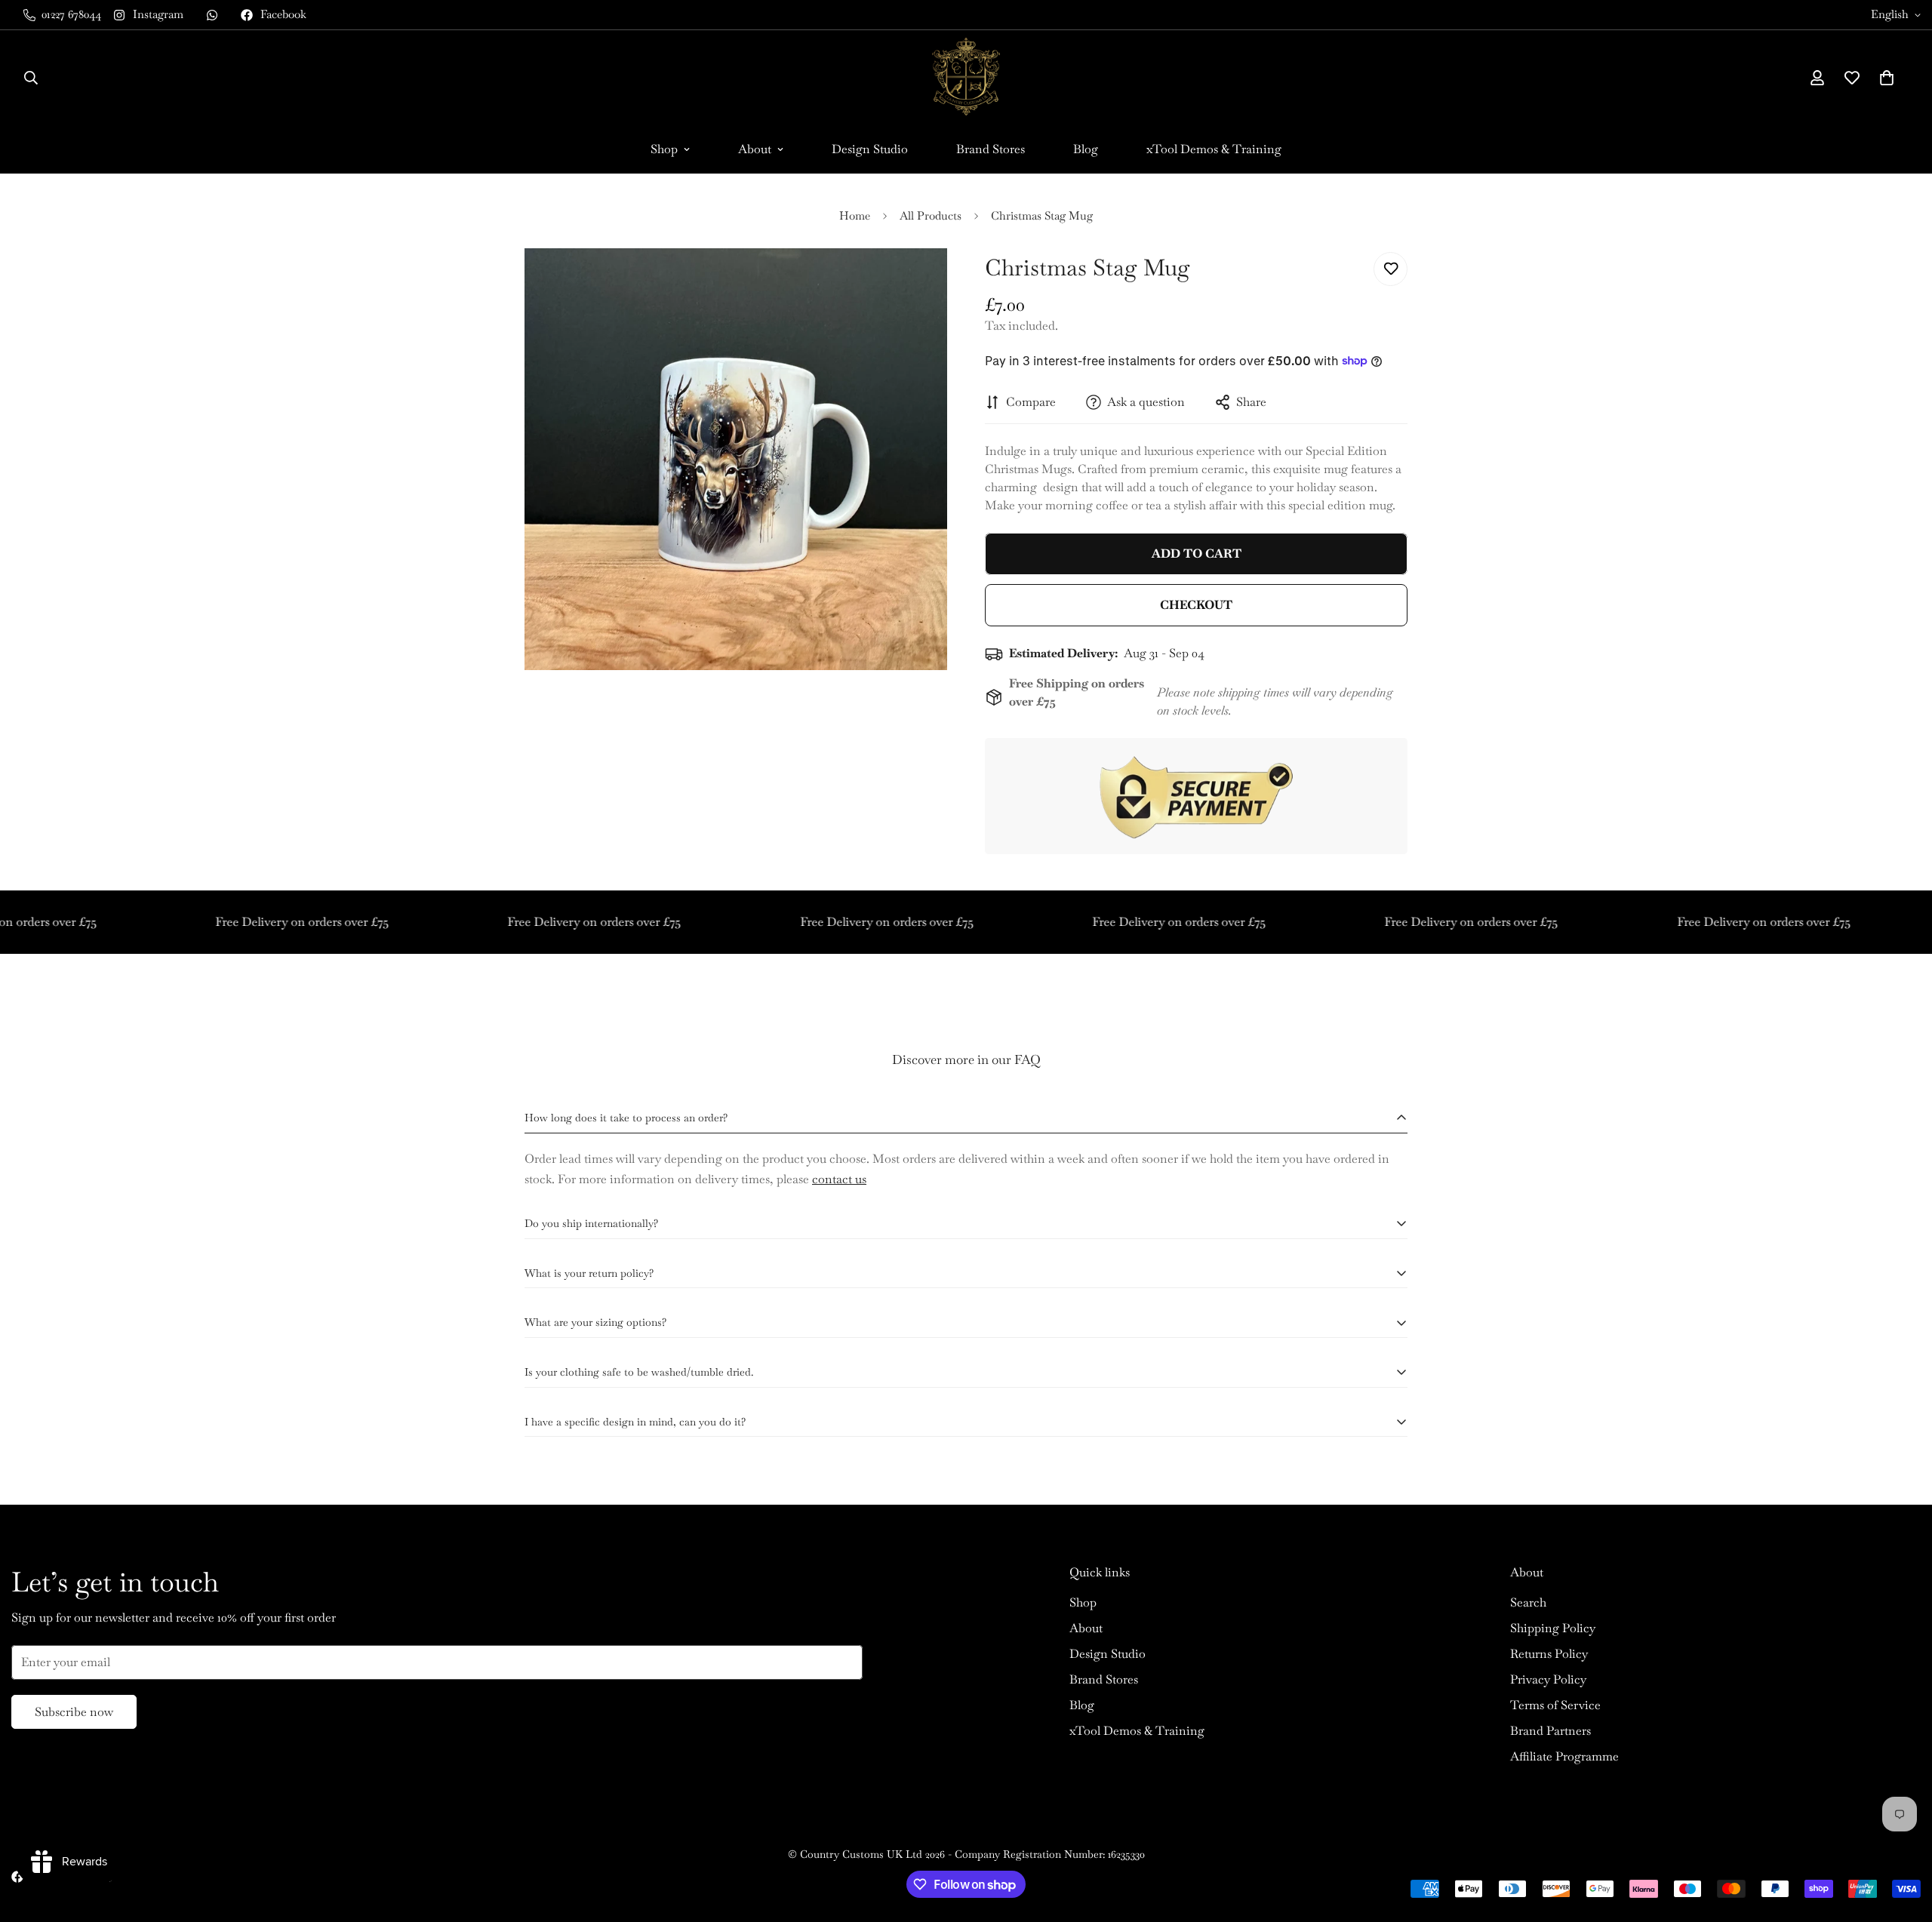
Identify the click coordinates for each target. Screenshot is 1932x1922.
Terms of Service (1555, 1705)
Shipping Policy (1553, 1628)
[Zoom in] (915, 280)
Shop (664, 149)
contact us (839, 1179)
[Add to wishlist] (1391, 269)
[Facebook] (17, 1877)
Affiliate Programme (1564, 1756)
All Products (931, 215)
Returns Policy (1549, 1654)
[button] (1887, 78)
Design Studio (870, 149)
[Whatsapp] (212, 15)
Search (1528, 1602)
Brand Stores (991, 149)
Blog (1086, 149)
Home (855, 215)
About (755, 149)
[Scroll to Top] (1903, 1840)
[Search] (31, 78)
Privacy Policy (1548, 1679)
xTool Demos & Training (1214, 149)
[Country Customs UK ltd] (966, 78)
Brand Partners (1551, 1731)
